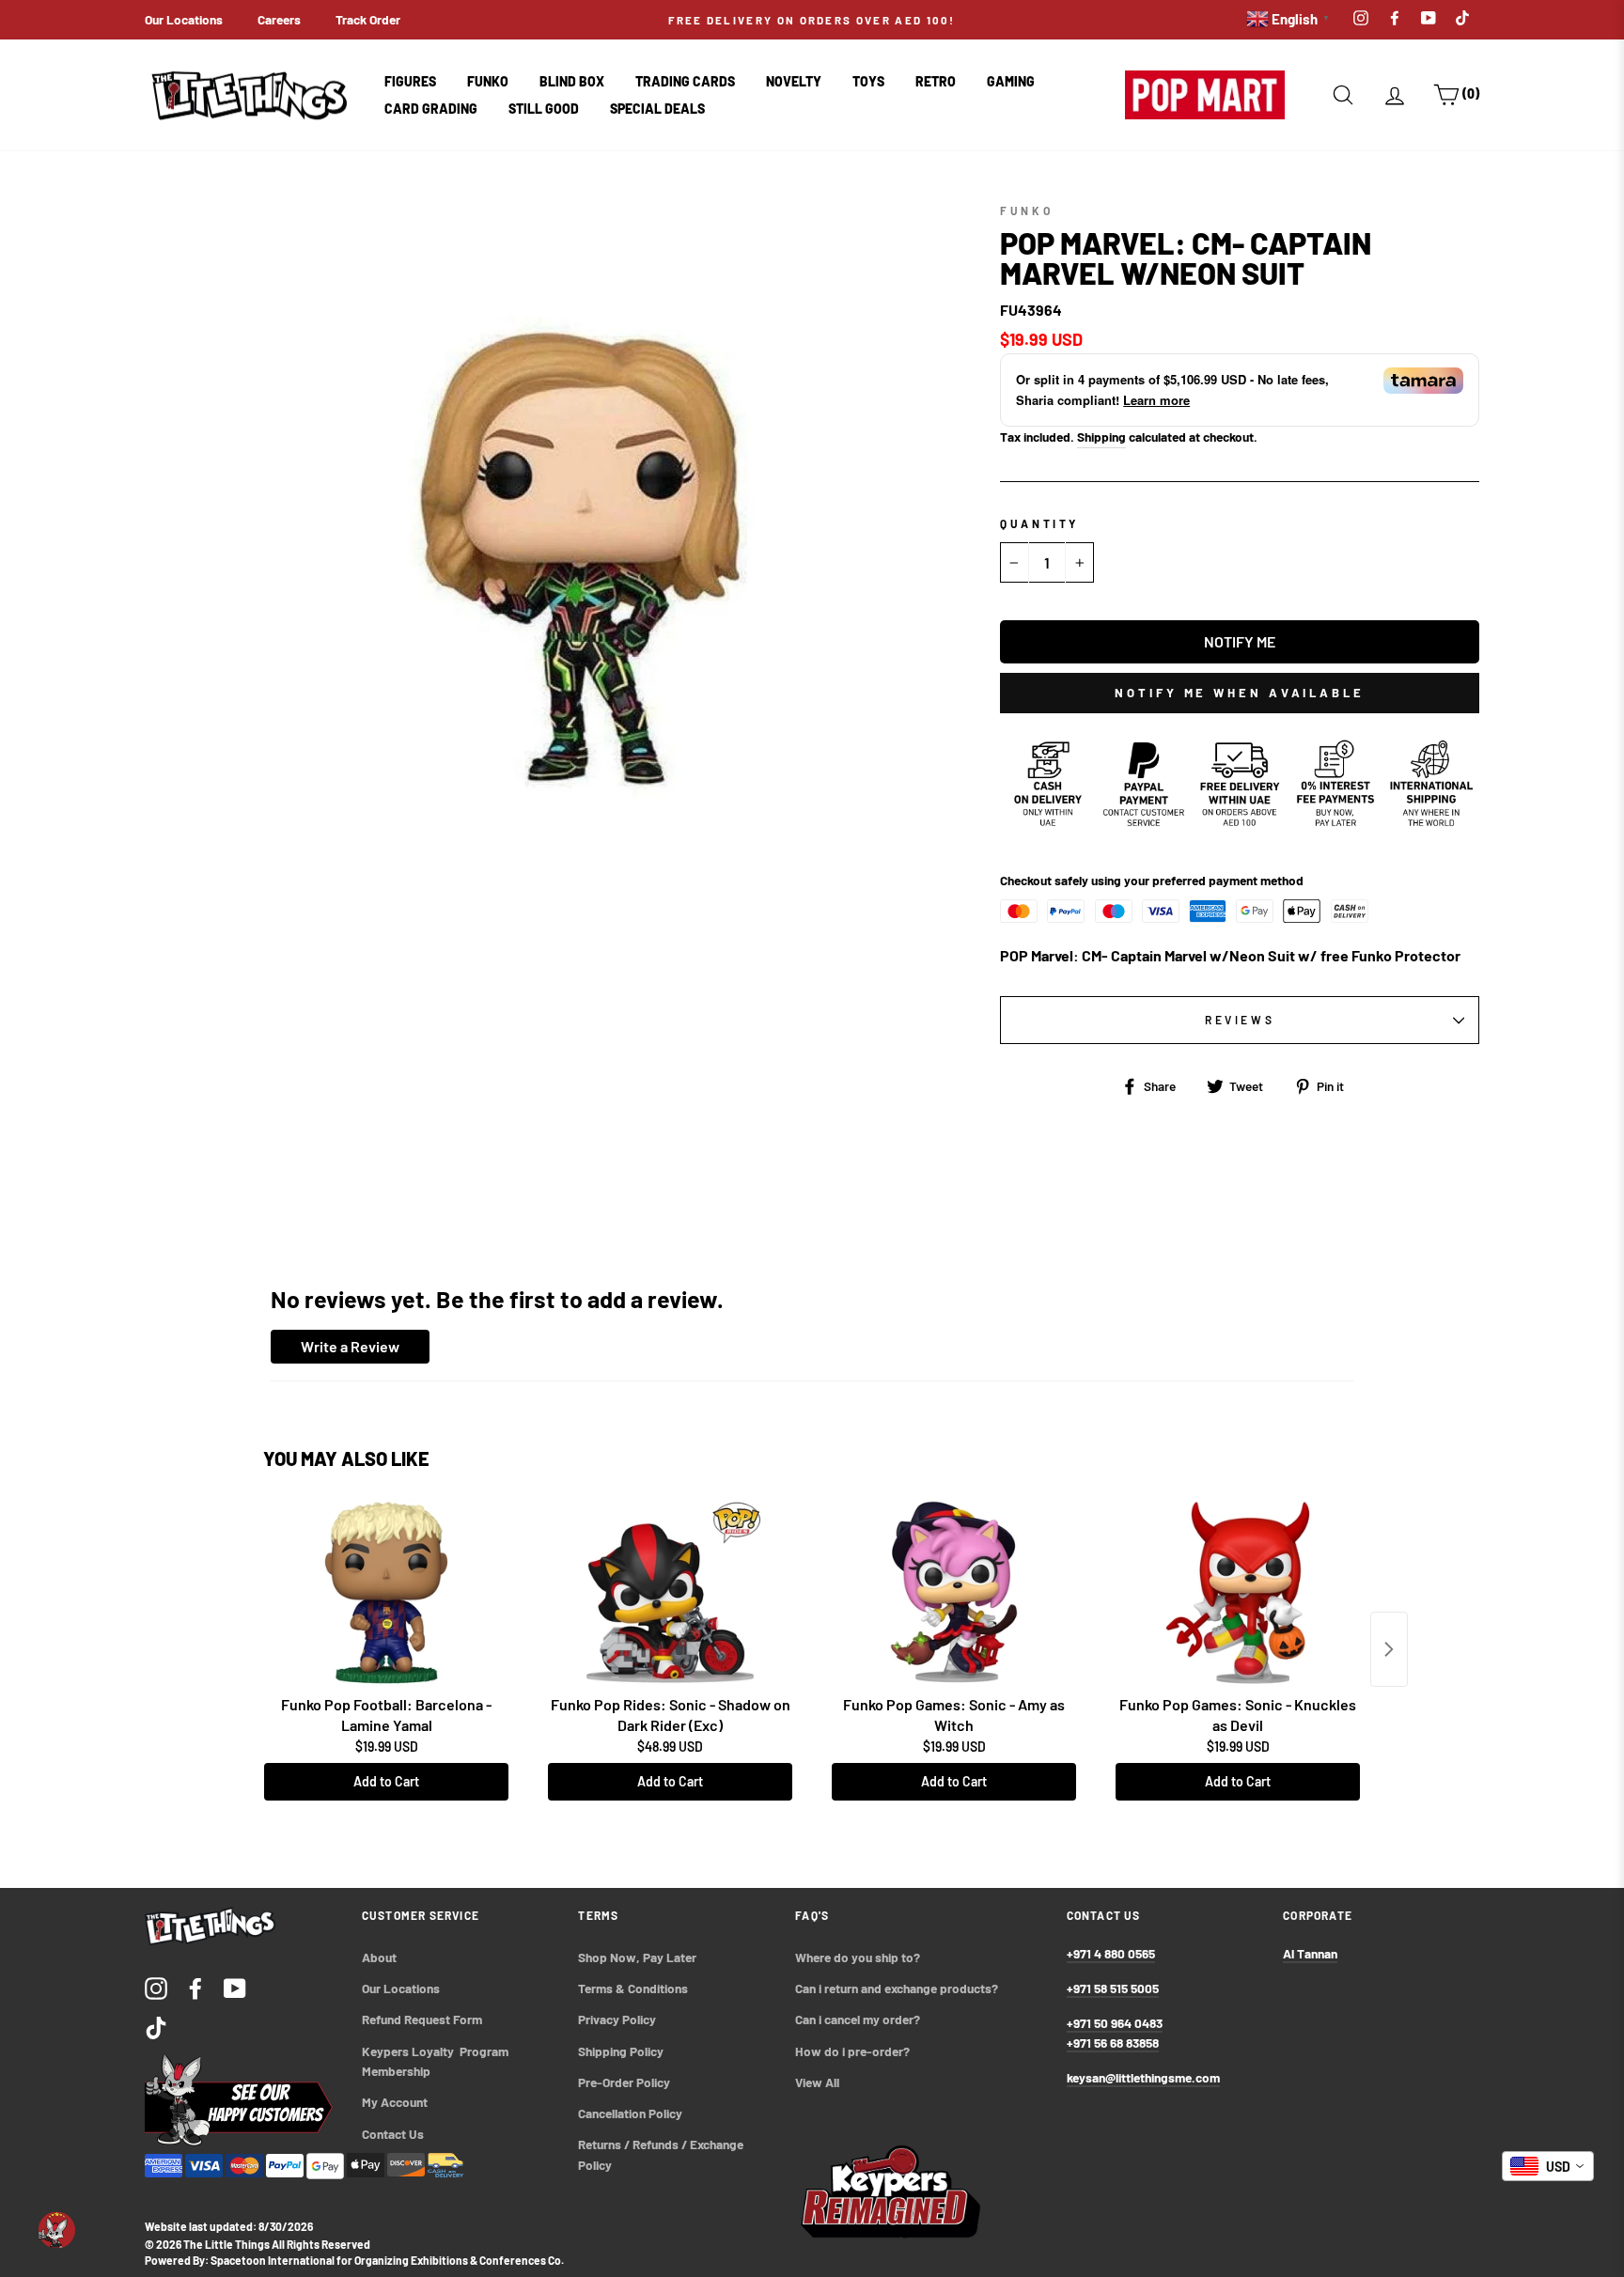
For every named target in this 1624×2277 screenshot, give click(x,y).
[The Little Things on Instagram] (156, 1988)
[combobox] (1548, 2166)
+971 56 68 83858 (1113, 2043)
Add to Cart (386, 1781)
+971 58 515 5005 (1113, 1988)
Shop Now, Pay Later (637, 1957)
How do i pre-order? (852, 2051)
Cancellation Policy (630, 2113)
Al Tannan (1310, 1953)
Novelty (794, 81)
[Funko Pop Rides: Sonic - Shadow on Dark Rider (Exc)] (670, 1593)
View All (817, 2082)
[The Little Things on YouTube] (235, 1988)
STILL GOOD (544, 109)
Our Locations (184, 19)
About (379, 1957)
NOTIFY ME (1240, 641)
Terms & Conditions (633, 1988)
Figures (410, 81)
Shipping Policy (621, 2051)
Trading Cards (685, 81)
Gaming (1011, 81)
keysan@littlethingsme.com (1143, 2077)
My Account (395, 2102)
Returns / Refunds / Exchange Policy (662, 2154)
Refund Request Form (422, 2019)
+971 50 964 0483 (1115, 2023)
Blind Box (572, 81)
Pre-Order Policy (625, 2082)
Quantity (1039, 523)
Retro (936, 81)
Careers (279, 19)
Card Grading (431, 109)
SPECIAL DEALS (657, 109)
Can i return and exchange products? (897, 1988)
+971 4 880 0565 (1111, 1953)
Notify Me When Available (1240, 693)
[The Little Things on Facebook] (195, 1988)
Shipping (1101, 437)
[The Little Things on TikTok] (156, 2027)
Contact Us (393, 2134)
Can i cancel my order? (858, 2019)
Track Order (368, 19)
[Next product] (1389, 1649)
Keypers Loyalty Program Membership (437, 2061)
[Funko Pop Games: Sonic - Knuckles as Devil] (1238, 1593)
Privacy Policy (617, 2019)
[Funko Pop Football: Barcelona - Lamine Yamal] (386, 1593)
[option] (812, 20)
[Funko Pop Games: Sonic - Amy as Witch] (954, 1593)
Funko (488, 81)
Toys (868, 81)
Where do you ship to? (858, 1957)
